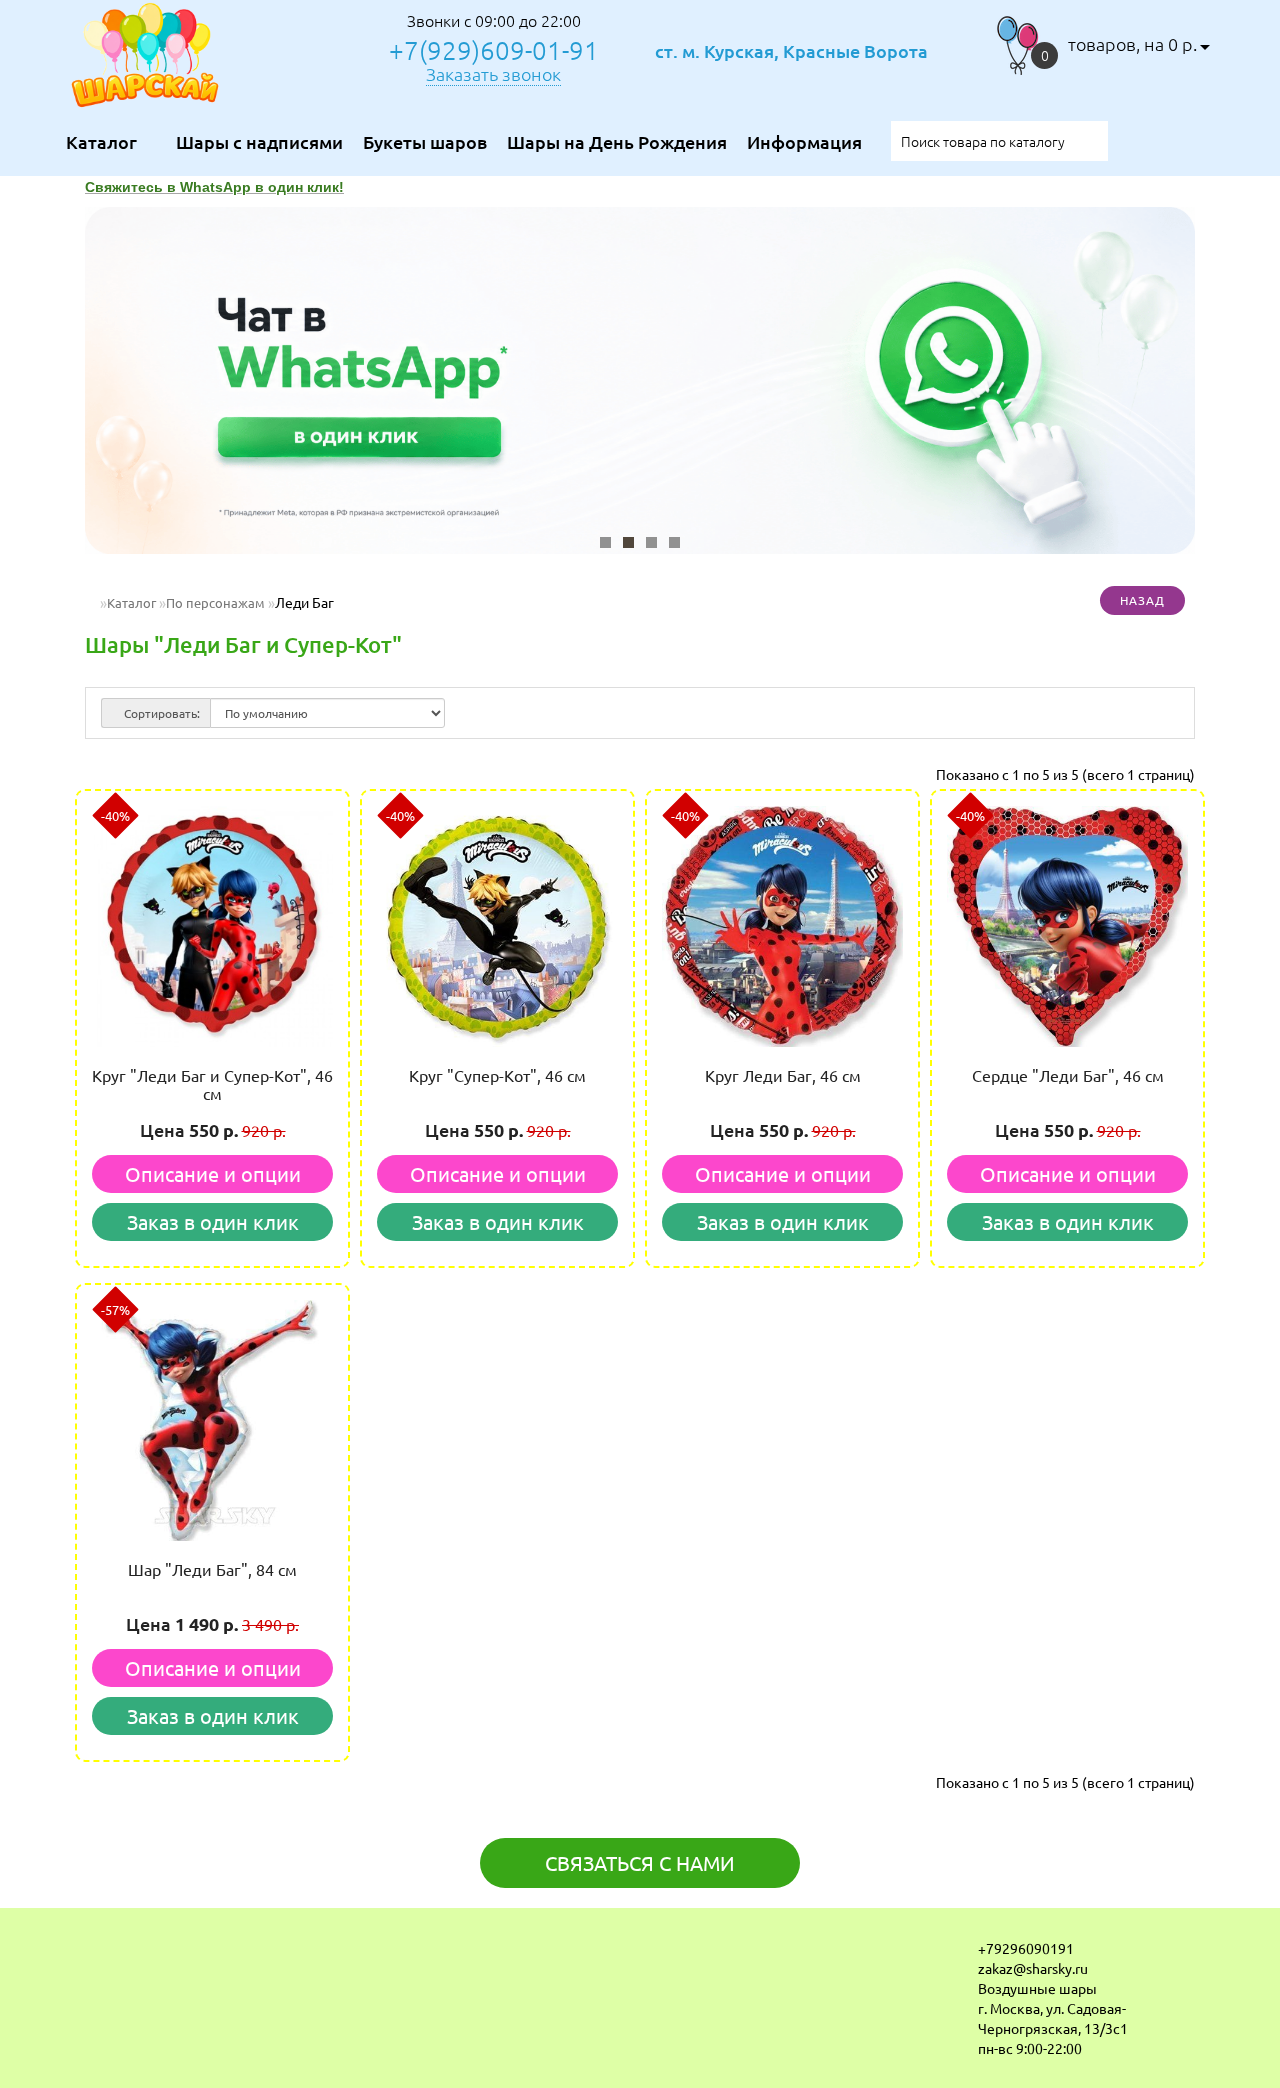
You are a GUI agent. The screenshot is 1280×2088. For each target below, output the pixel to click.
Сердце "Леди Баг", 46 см (1068, 1075)
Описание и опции (213, 1173)
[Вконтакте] (86, 1954)
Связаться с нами (640, 1862)
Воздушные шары (1037, 1988)
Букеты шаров (425, 141)
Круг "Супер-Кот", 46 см (497, 1075)
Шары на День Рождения (617, 141)
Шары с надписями (259, 141)
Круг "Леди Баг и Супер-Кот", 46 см (212, 1084)
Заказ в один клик (213, 1221)
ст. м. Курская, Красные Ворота (791, 51)
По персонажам (215, 602)
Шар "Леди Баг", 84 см (212, 1569)
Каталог (131, 602)
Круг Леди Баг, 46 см (783, 1075)
